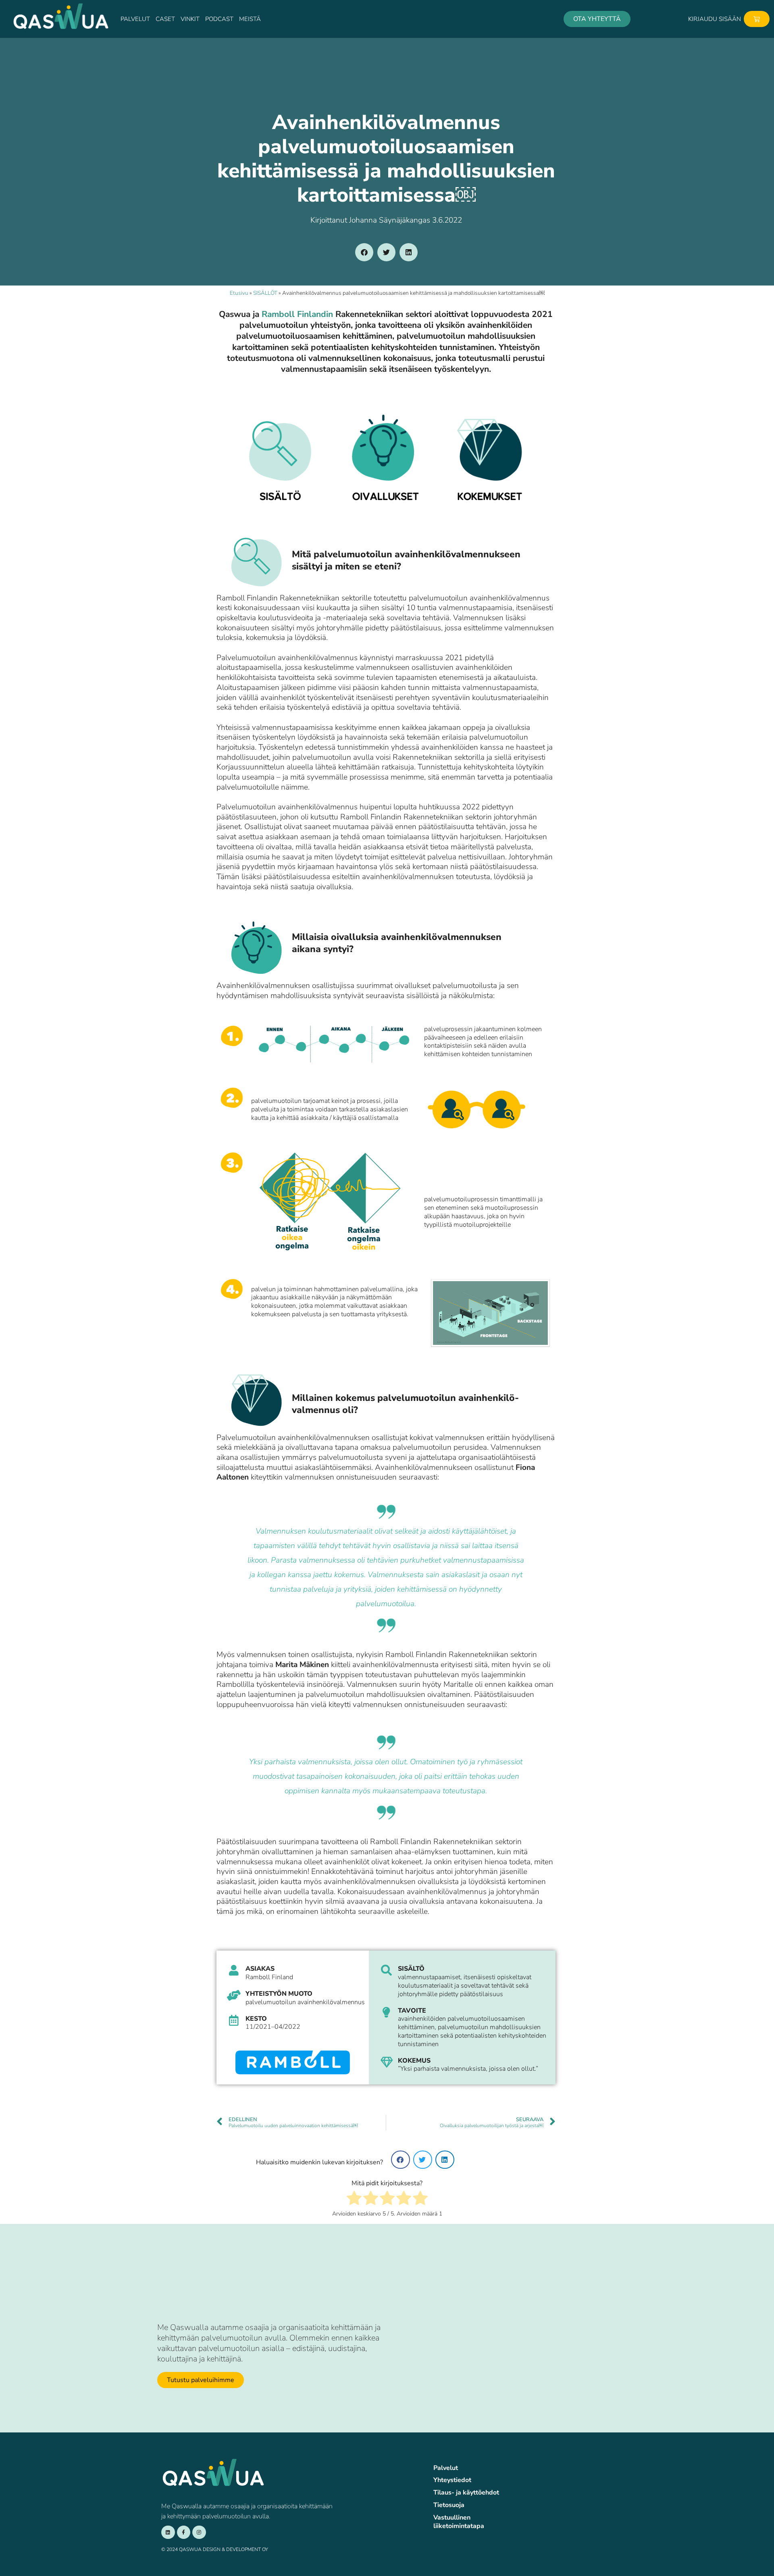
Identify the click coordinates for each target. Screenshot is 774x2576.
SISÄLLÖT (265, 293)
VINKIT (190, 19)
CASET (165, 19)
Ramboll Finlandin (297, 314)
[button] (364, 252)
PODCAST (219, 19)
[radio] (354, 2199)
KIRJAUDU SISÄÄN (715, 19)
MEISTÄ (250, 19)
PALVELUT (135, 19)
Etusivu (239, 293)
